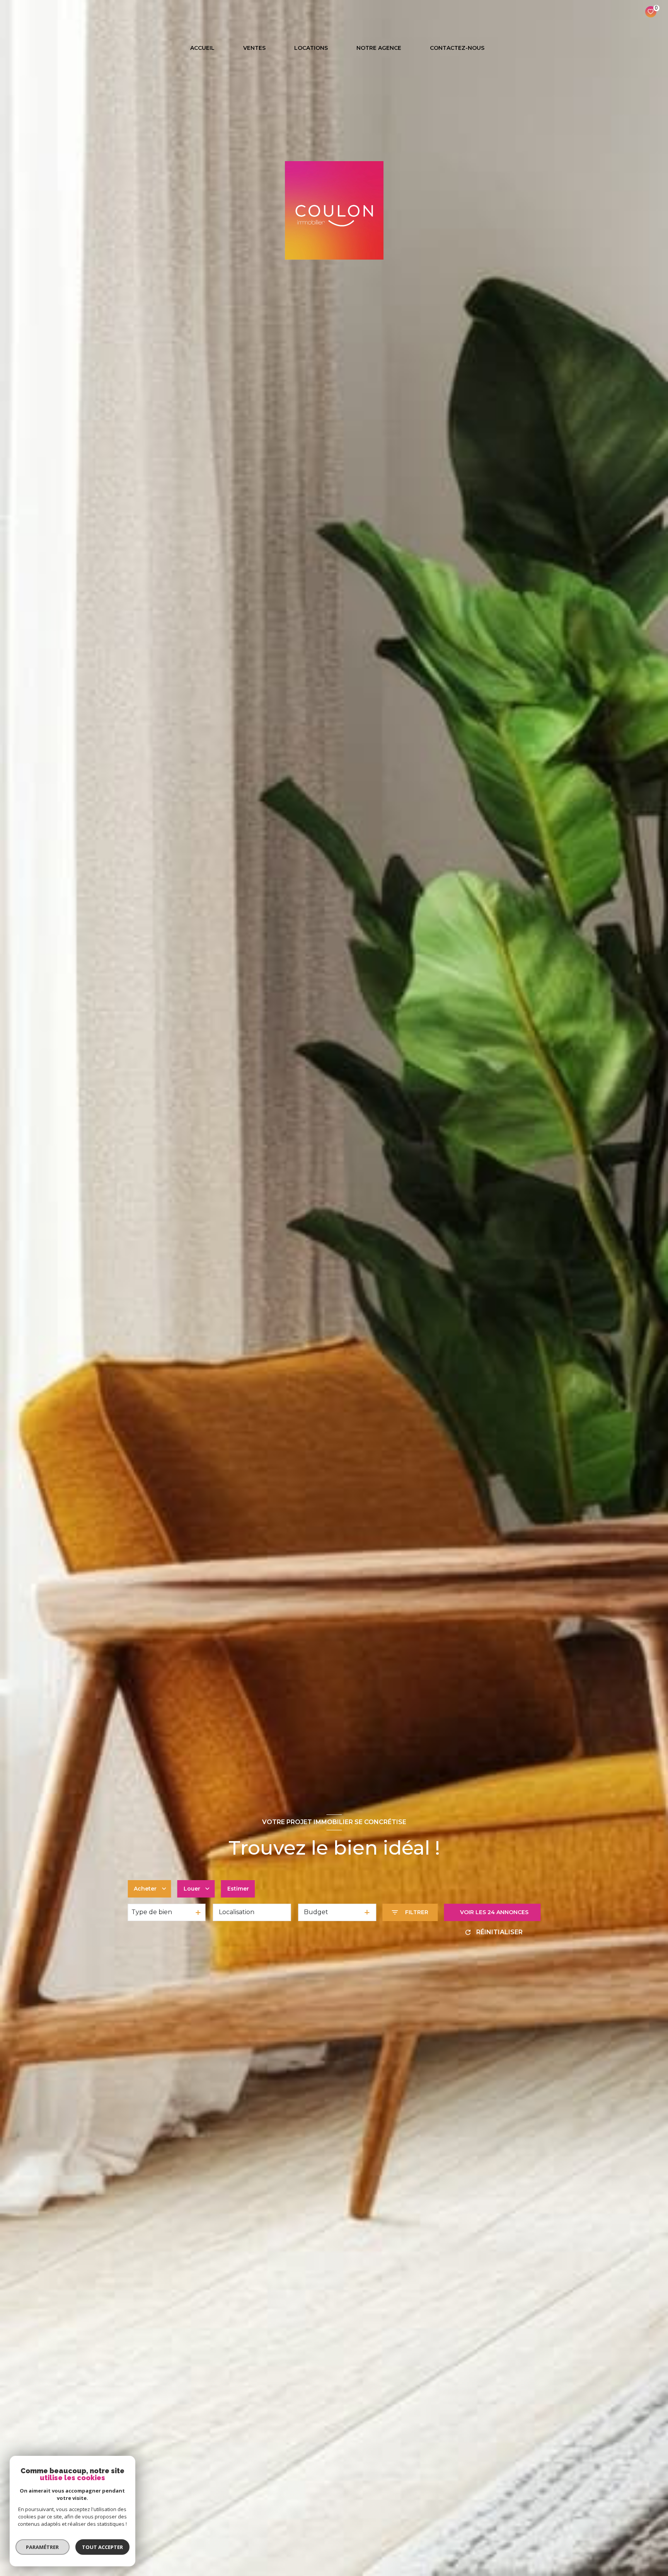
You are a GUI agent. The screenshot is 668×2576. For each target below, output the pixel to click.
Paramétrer (43, 2547)
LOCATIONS (311, 48)
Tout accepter (102, 2547)
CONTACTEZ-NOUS (457, 48)
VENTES (254, 48)
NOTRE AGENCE (379, 48)
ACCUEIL (202, 48)
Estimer (238, 1889)
